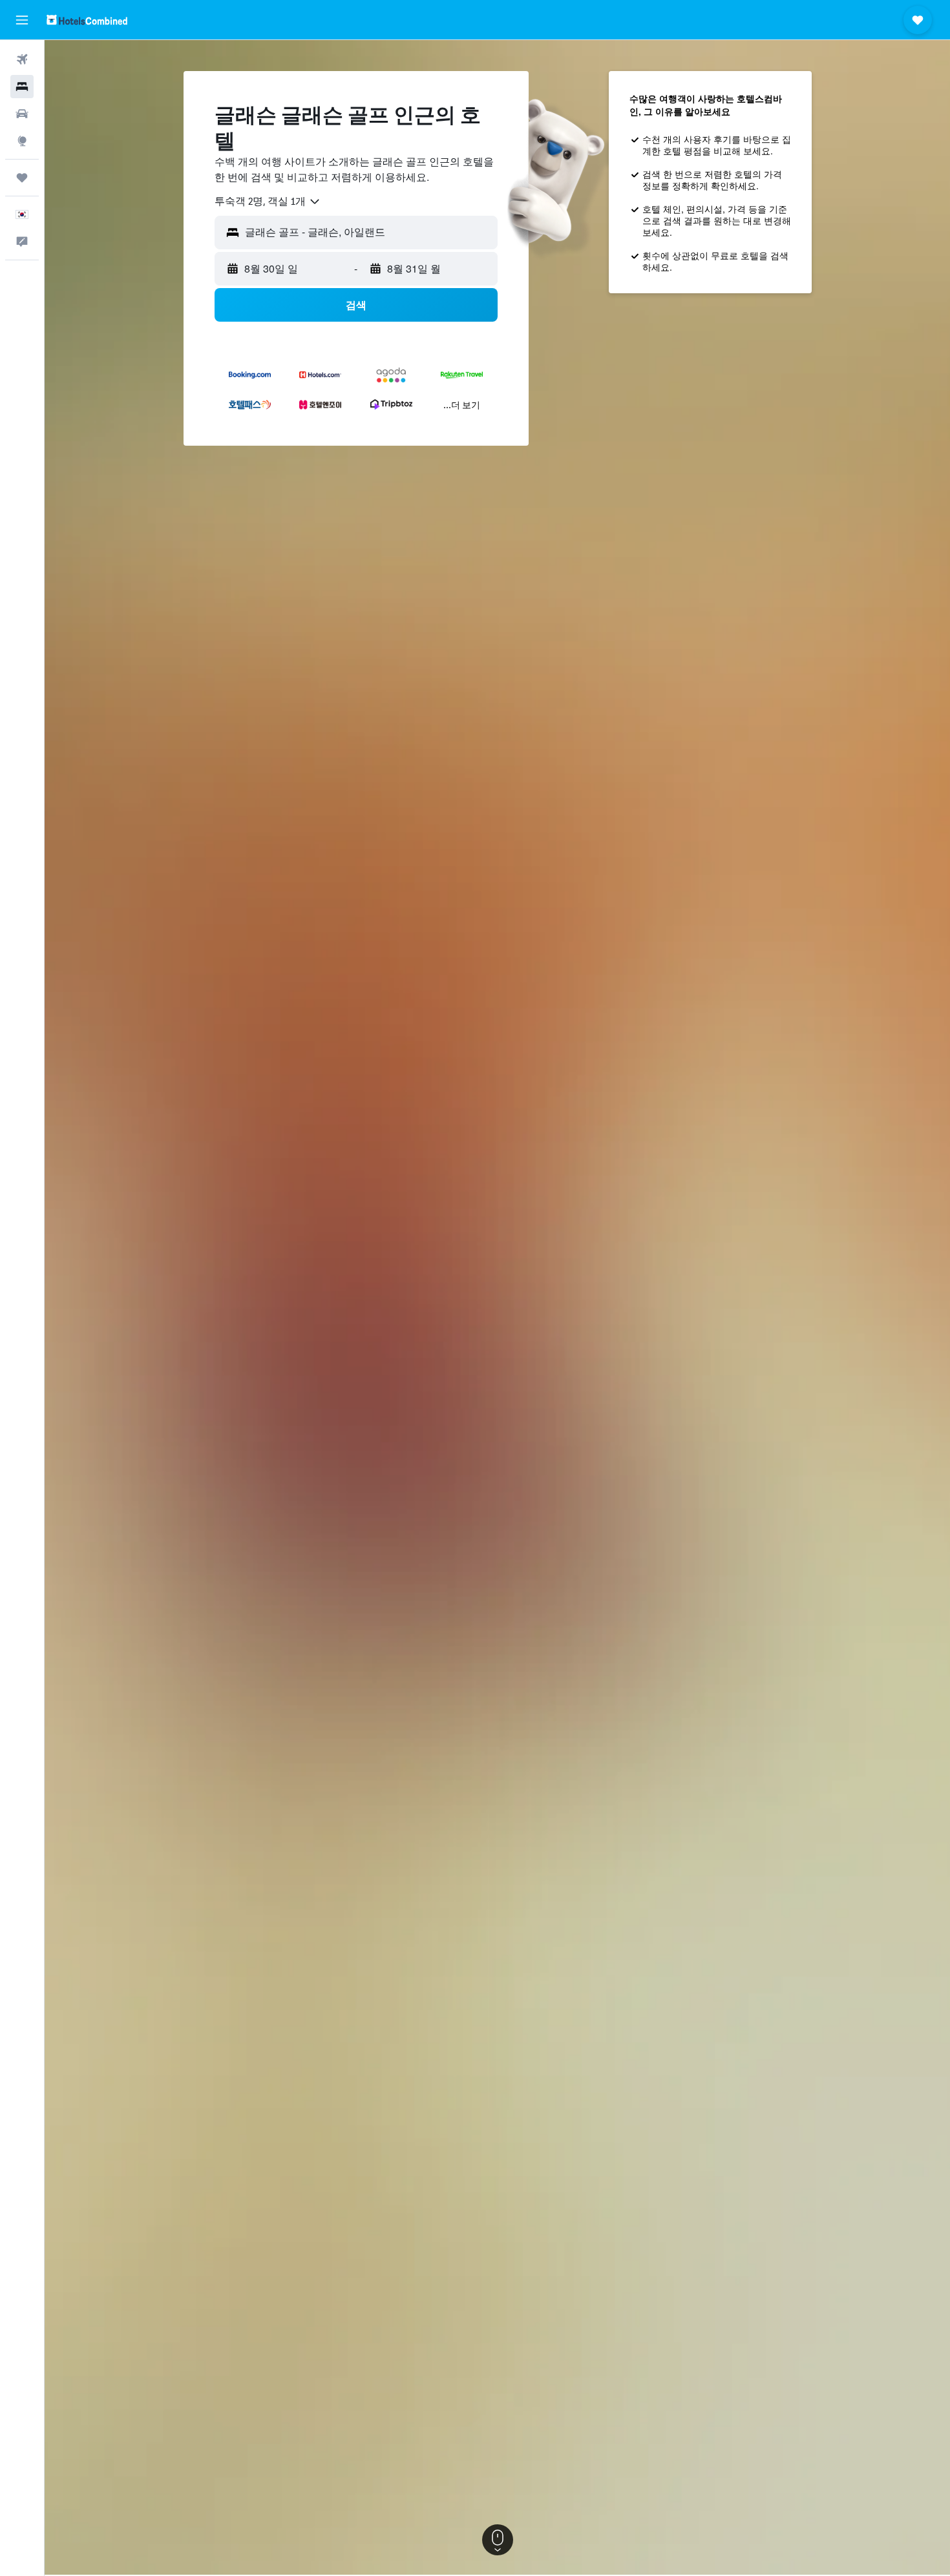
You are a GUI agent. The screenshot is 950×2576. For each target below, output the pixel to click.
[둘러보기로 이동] (22, 141)
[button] (22, 20)
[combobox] (268, 202)
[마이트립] (22, 178)
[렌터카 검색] (22, 114)
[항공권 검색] (22, 59)
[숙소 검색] (22, 87)
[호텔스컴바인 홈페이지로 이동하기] (87, 20)
